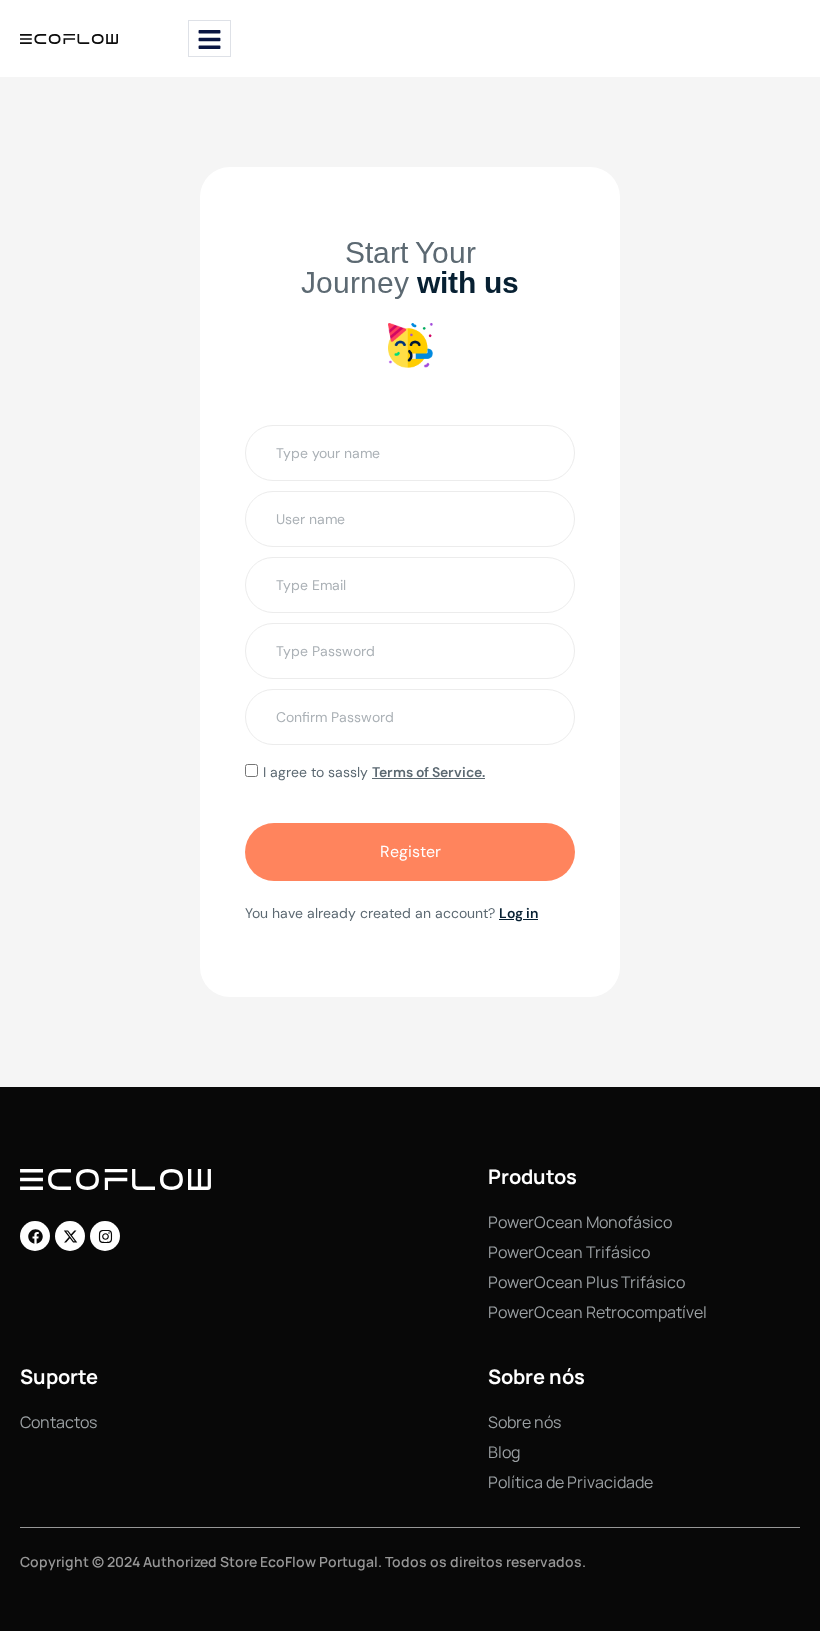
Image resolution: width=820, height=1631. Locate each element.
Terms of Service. (428, 772)
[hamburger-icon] (209, 38)
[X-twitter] (70, 1236)
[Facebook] (35, 1236)
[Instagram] (105, 1236)
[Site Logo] (69, 38)
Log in (518, 913)
